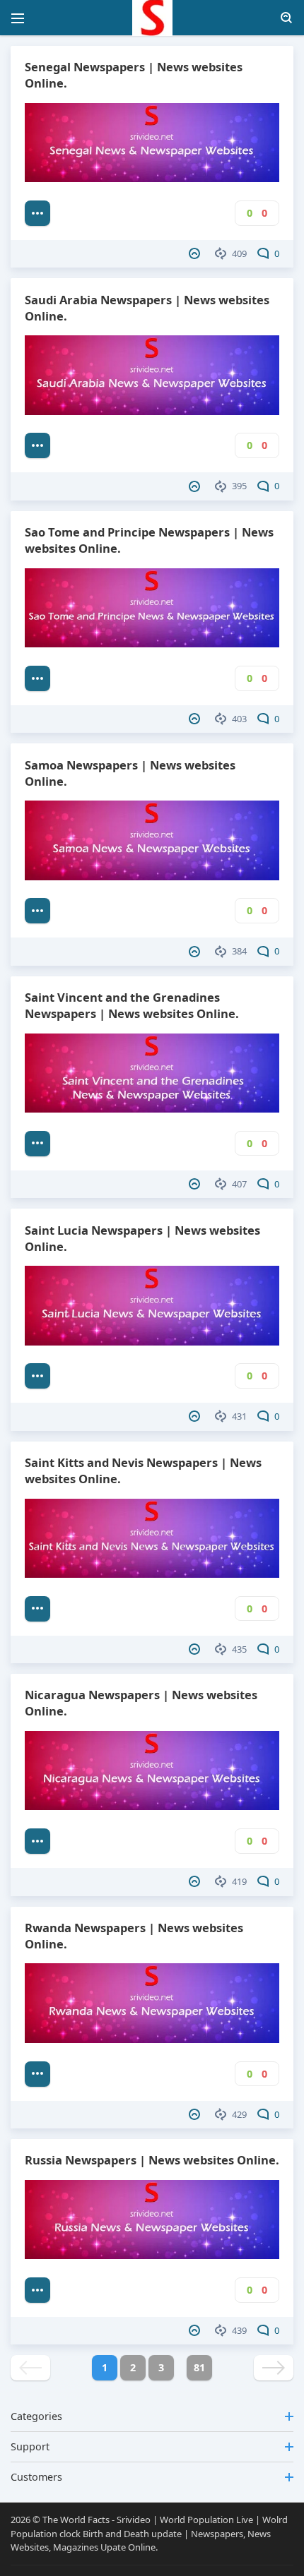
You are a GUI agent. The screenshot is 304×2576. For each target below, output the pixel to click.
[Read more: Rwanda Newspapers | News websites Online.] (37, 2074)
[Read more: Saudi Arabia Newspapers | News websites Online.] (37, 445)
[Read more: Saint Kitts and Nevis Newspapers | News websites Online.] (37, 1609)
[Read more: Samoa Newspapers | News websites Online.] (37, 911)
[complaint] (196, 253)
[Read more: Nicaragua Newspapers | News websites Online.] (37, 1841)
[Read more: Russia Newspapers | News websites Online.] (37, 2290)
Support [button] (30, 2446)
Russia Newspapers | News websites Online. (152, 2160)
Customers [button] (36, 2477)
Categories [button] (36, 2416)
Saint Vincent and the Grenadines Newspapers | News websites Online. (132, 1005)
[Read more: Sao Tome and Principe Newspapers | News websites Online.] (37, 678)
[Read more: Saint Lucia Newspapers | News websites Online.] (37, 1376)
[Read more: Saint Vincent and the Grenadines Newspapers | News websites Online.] (37, 1144)
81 (199, 2367)
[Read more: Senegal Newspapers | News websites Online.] (37, 213)
